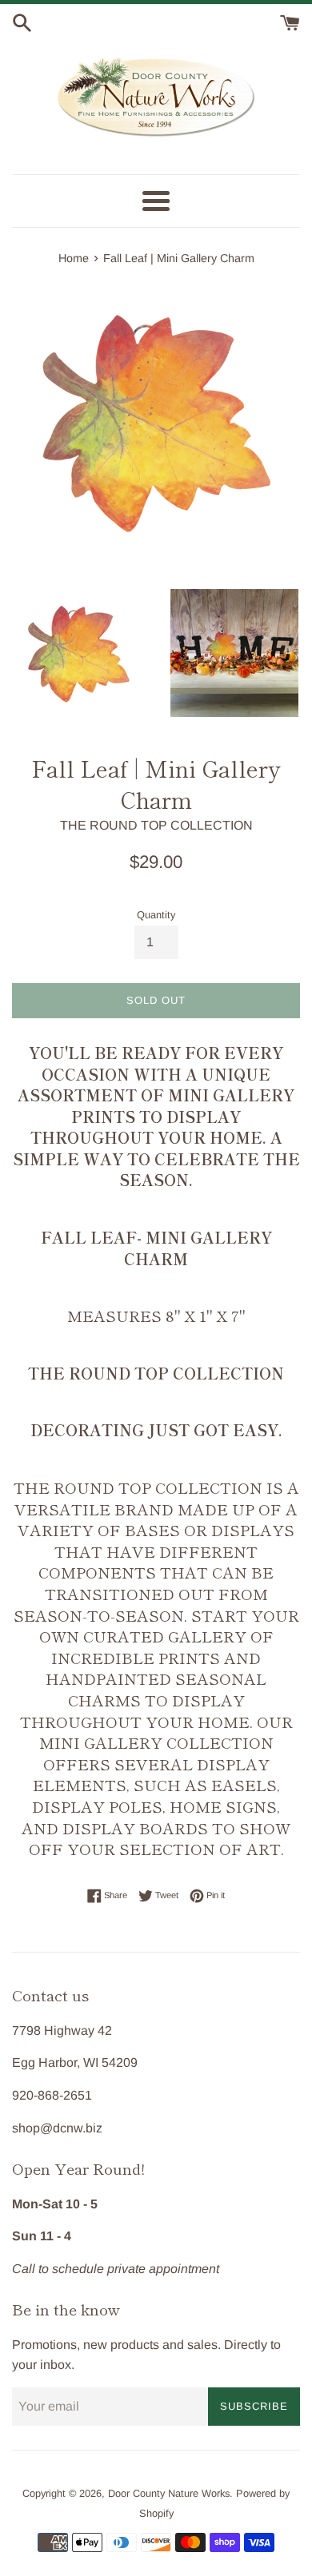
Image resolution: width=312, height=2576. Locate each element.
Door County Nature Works (169, 2493)
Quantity (156, 915)
